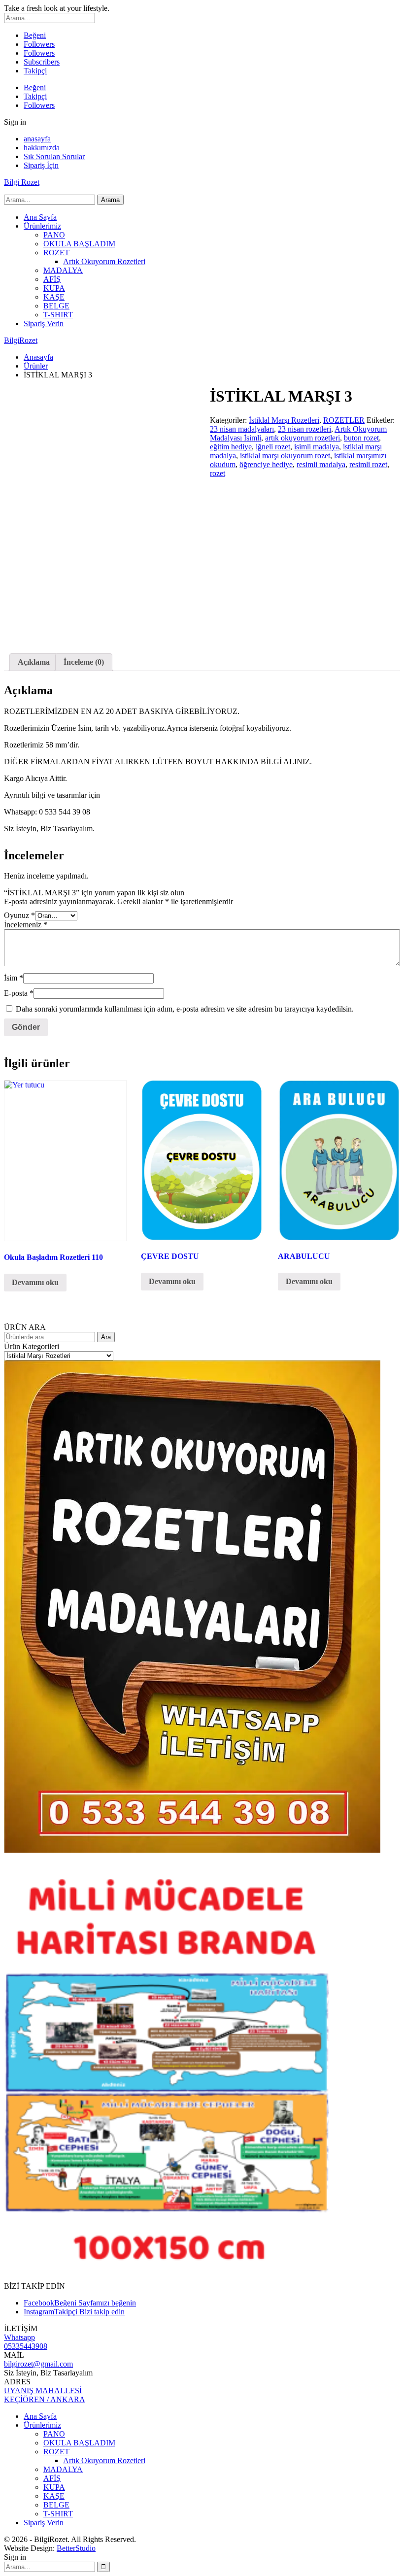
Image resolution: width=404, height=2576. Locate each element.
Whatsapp (19, 2337)
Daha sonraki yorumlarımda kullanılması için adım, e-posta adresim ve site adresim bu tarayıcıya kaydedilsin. (185, 1009)
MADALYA (63, 270)
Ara (106, 1337)
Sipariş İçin (41, 165)
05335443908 (26, 2346)
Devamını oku (35, 1282)
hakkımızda (42, 148)
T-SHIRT (58, 315)
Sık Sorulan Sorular (54, 156)
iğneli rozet (273, 447)
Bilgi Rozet (22, 182)
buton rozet (361, 438)
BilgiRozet (21, 340)
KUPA (54, 288)
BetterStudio (76, 2548)
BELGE (56, 306)
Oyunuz (19, 915)
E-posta (19, 993)
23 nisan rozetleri (304, 429)
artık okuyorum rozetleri (303, 438)
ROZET (56, 253)
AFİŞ (52, 279)
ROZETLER (344, 420)
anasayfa (37, 139)
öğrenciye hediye (266, 464)
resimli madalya (321, 464)
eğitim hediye (231, 447)
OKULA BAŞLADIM (79, 244)
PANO (54, 235)
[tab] (34, 662)
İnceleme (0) (84, 662)
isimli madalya (317, 447)
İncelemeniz (26, 925)
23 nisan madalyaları (242, 429)
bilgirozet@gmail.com (38, 2364)
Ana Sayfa (40, 217)
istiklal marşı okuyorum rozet (285, 456)
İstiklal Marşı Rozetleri (284, 420)
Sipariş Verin (44, 323)
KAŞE (54, 297)
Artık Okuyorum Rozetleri (104, 261)
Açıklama (34, 662)
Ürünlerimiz (42, 226)
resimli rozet (368, 464)
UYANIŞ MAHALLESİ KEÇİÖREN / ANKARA (45, 2395)
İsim (14, 978)
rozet (218, 473)
